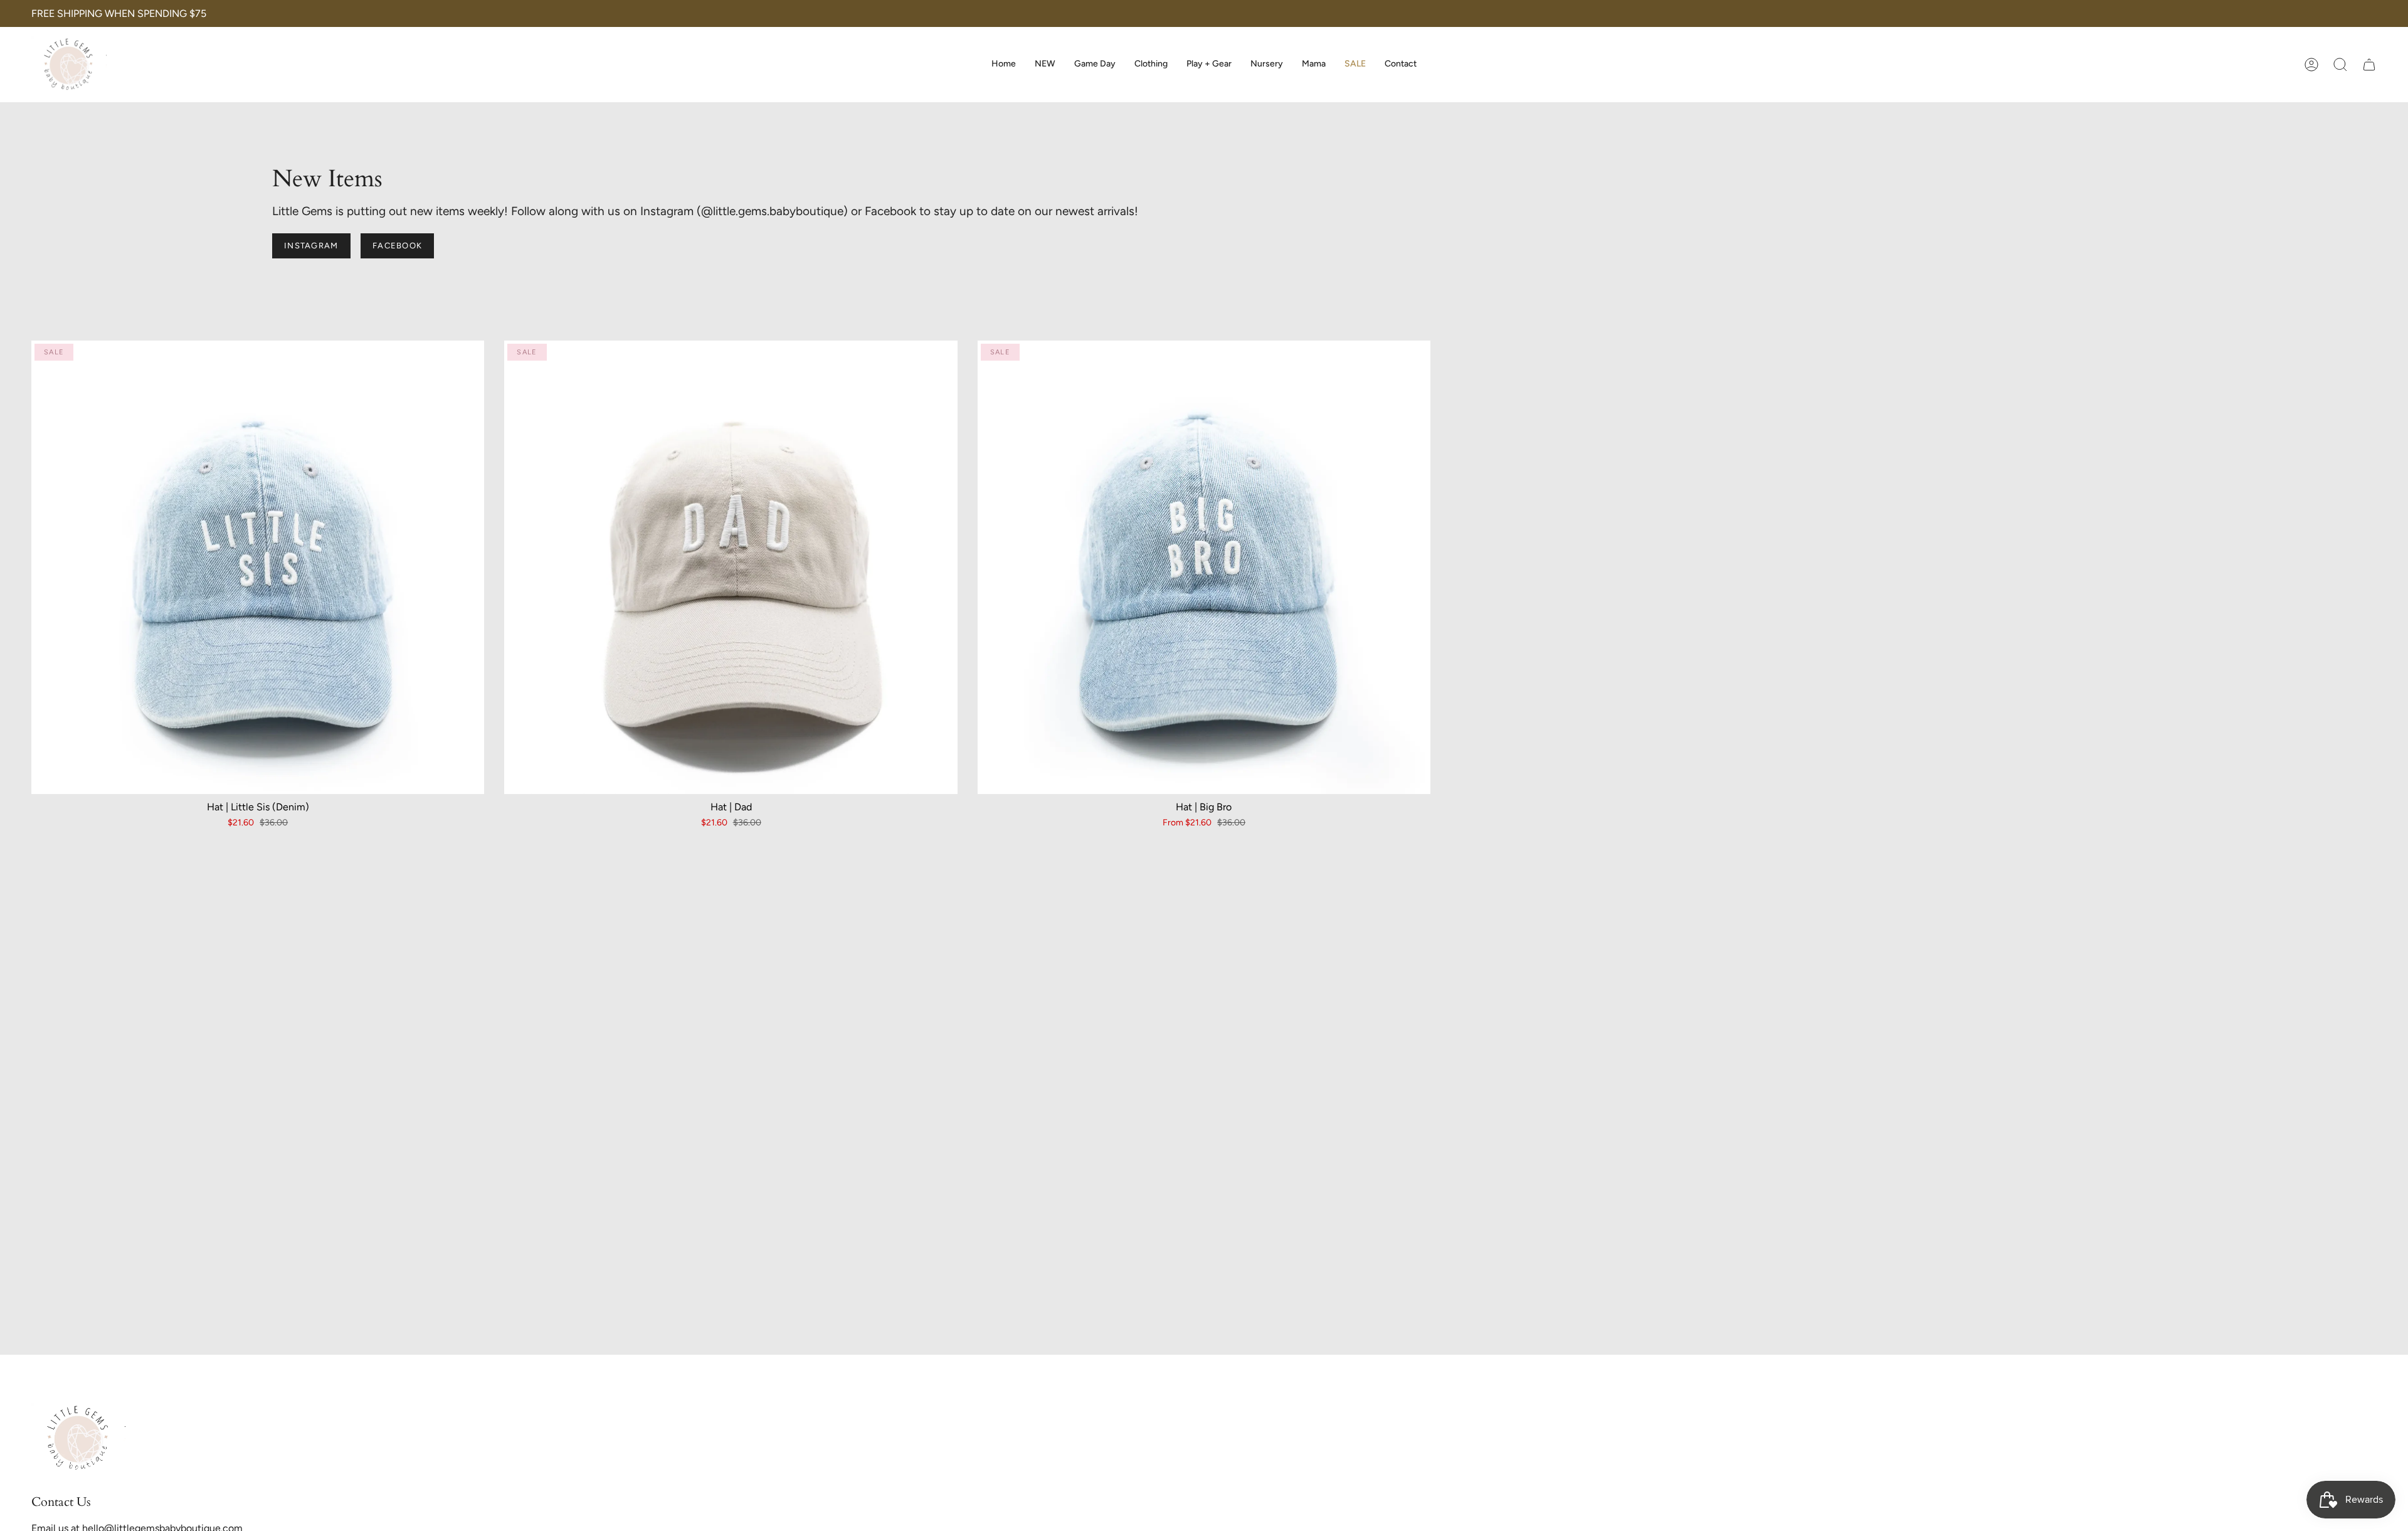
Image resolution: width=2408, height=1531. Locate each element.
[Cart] (2369, 65)
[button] (1151, 65)
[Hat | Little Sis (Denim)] (258, 567)
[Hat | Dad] (731, 567)
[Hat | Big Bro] (1204, 567)
